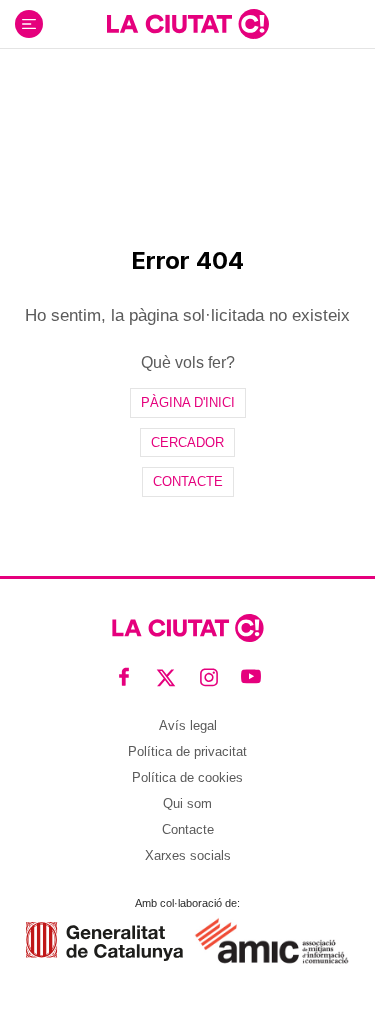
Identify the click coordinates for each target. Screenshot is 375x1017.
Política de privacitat (187, 751)
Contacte (188, 481)
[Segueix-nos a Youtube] (251, 677)
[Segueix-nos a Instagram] (209, 677)
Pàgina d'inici (188, 402)
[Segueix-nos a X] (166, 677)
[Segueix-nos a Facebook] (124, 677)
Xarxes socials (188, 855)
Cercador (187, 442)
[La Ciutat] (188, 24)
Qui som (187, 803)
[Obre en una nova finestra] (104, 941)
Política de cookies (187, 777)
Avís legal (188, 725)
